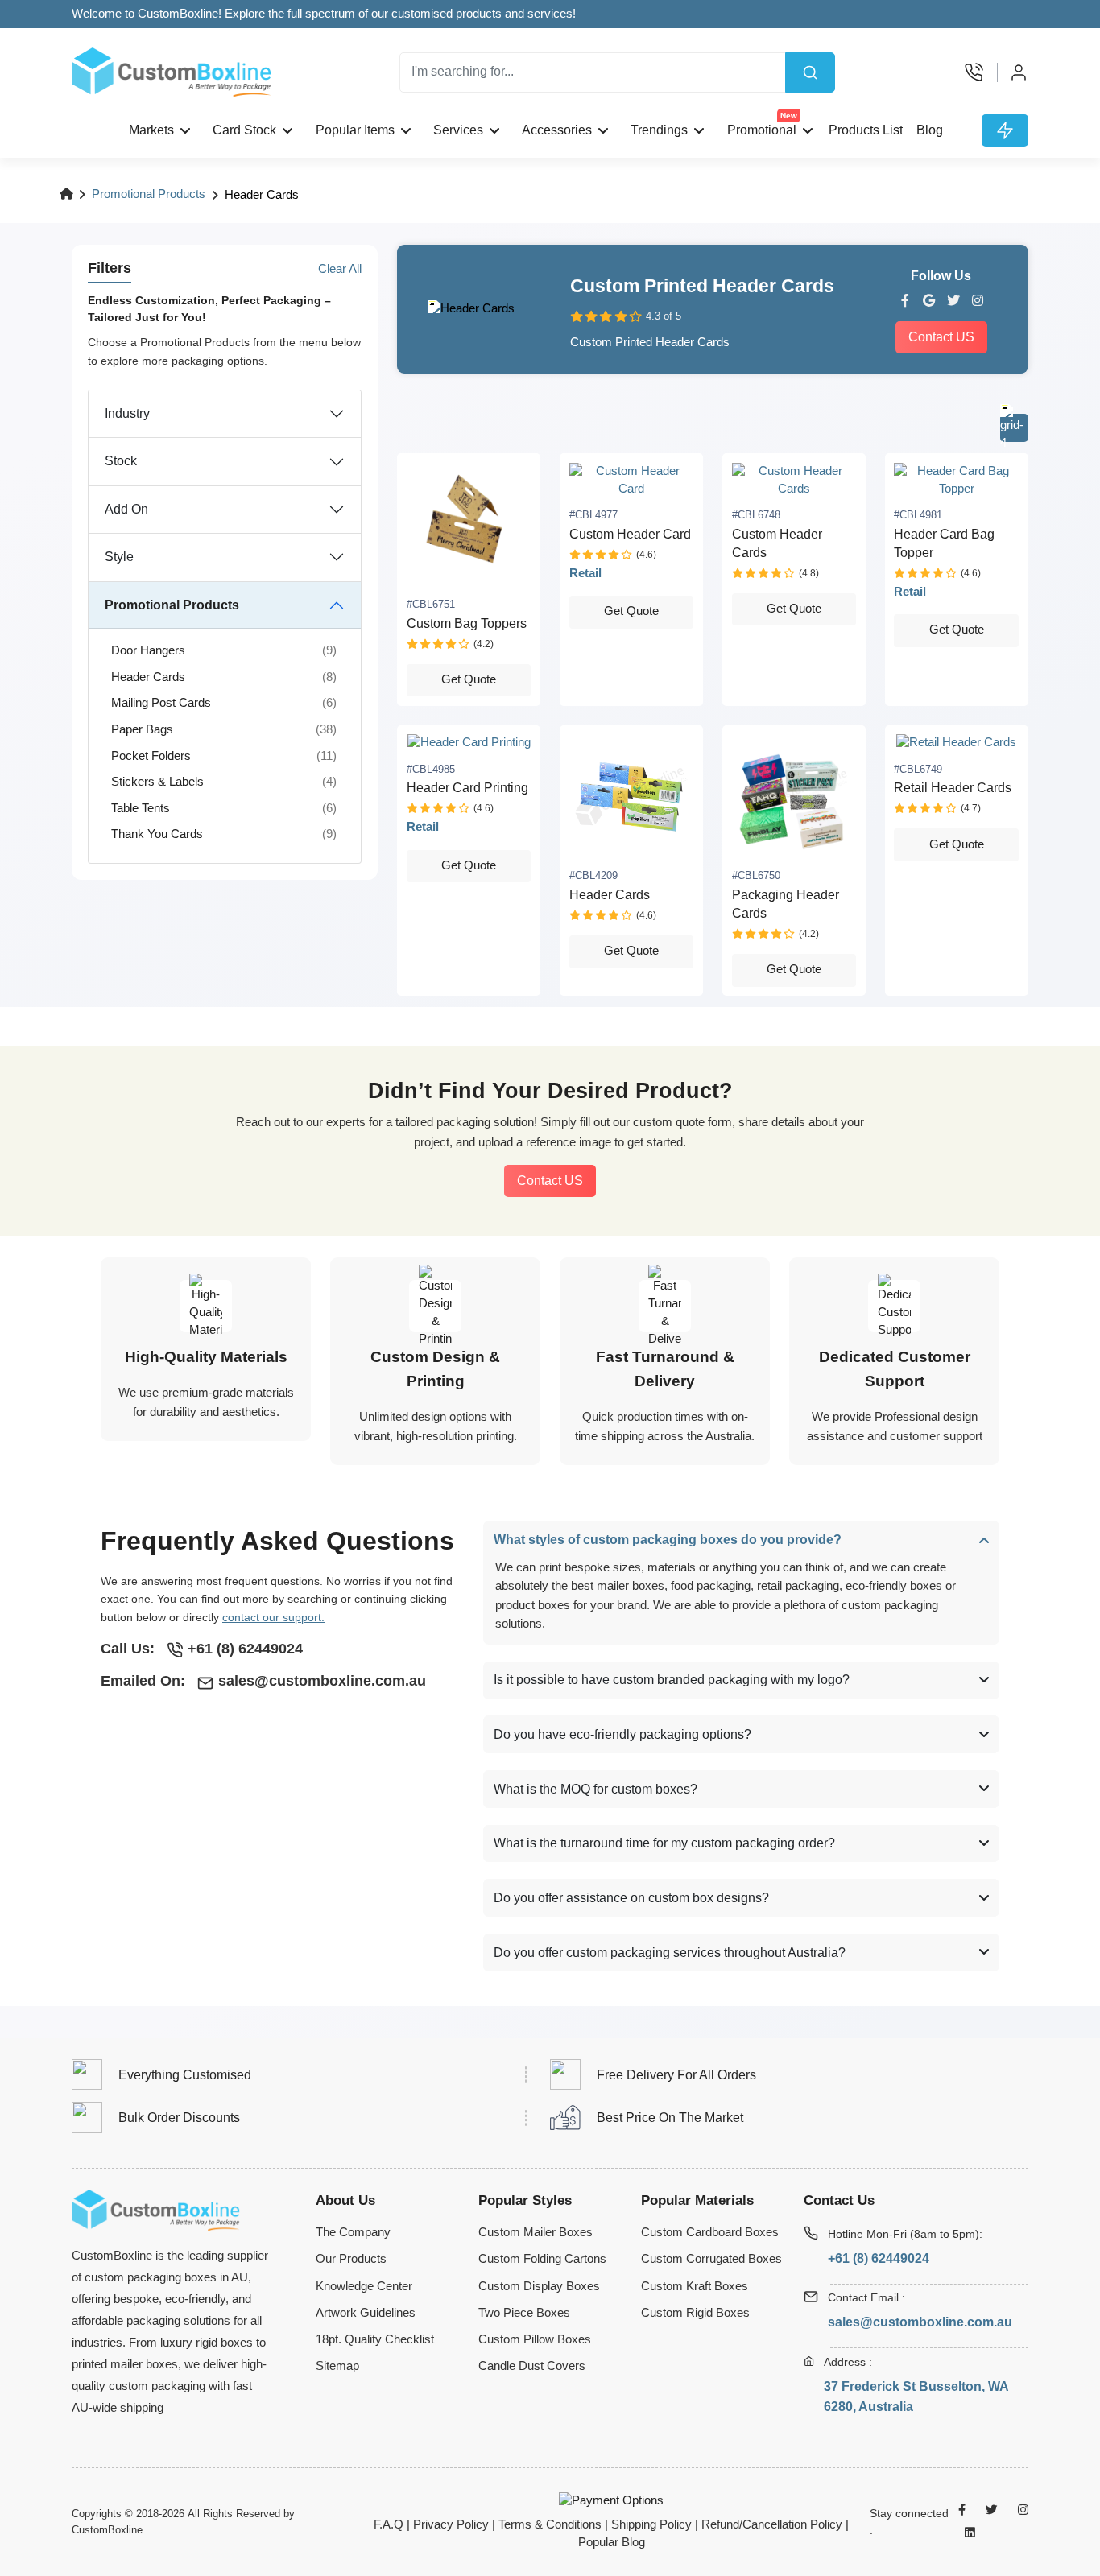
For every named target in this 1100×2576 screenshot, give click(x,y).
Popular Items (355, 130)
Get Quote (469, 679)
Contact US (941, 337)
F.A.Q (389, 2524)
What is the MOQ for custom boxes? (595, 1789)
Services (458, 130)
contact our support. (273, 1617)
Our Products (351, 2259)
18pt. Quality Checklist (375, 2339)
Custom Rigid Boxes (695, 2313)
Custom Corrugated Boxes (711, 2259)
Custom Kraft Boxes (695, 2286)
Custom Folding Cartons (542, 2259)
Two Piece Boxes (524, 2313)
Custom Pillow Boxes (535, 2339)
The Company (353, 2232)
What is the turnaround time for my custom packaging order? (664, 1843)
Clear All (340, 269)
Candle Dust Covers (532, 2366)
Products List (866, 130)
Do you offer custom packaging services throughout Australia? (670, 1953)
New (789, 116)
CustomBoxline (107, 2530)
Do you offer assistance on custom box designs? (631, 1898)
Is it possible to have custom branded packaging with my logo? (672, 1680)
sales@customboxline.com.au (920, 2322)
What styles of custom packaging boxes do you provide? (668, 1540)
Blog (930, 130)
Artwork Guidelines (366, 2313)
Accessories (557, 130)
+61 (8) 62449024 (879, 2258)
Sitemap (337, 2366)
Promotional (762, 126)
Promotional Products (149, 194)
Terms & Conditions (550, 2524)
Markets (151, 130)
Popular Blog (612, 2542)
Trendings (659, 130)
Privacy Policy (451, 2524)
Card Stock (244, 130)
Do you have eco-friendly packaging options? (622, 1734)
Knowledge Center (364, 2286)
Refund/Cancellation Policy (772, 2524)
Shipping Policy (651, 2524)
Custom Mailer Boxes (536, 2232)
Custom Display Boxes (539, 2286)
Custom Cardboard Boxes (710, 2232)
